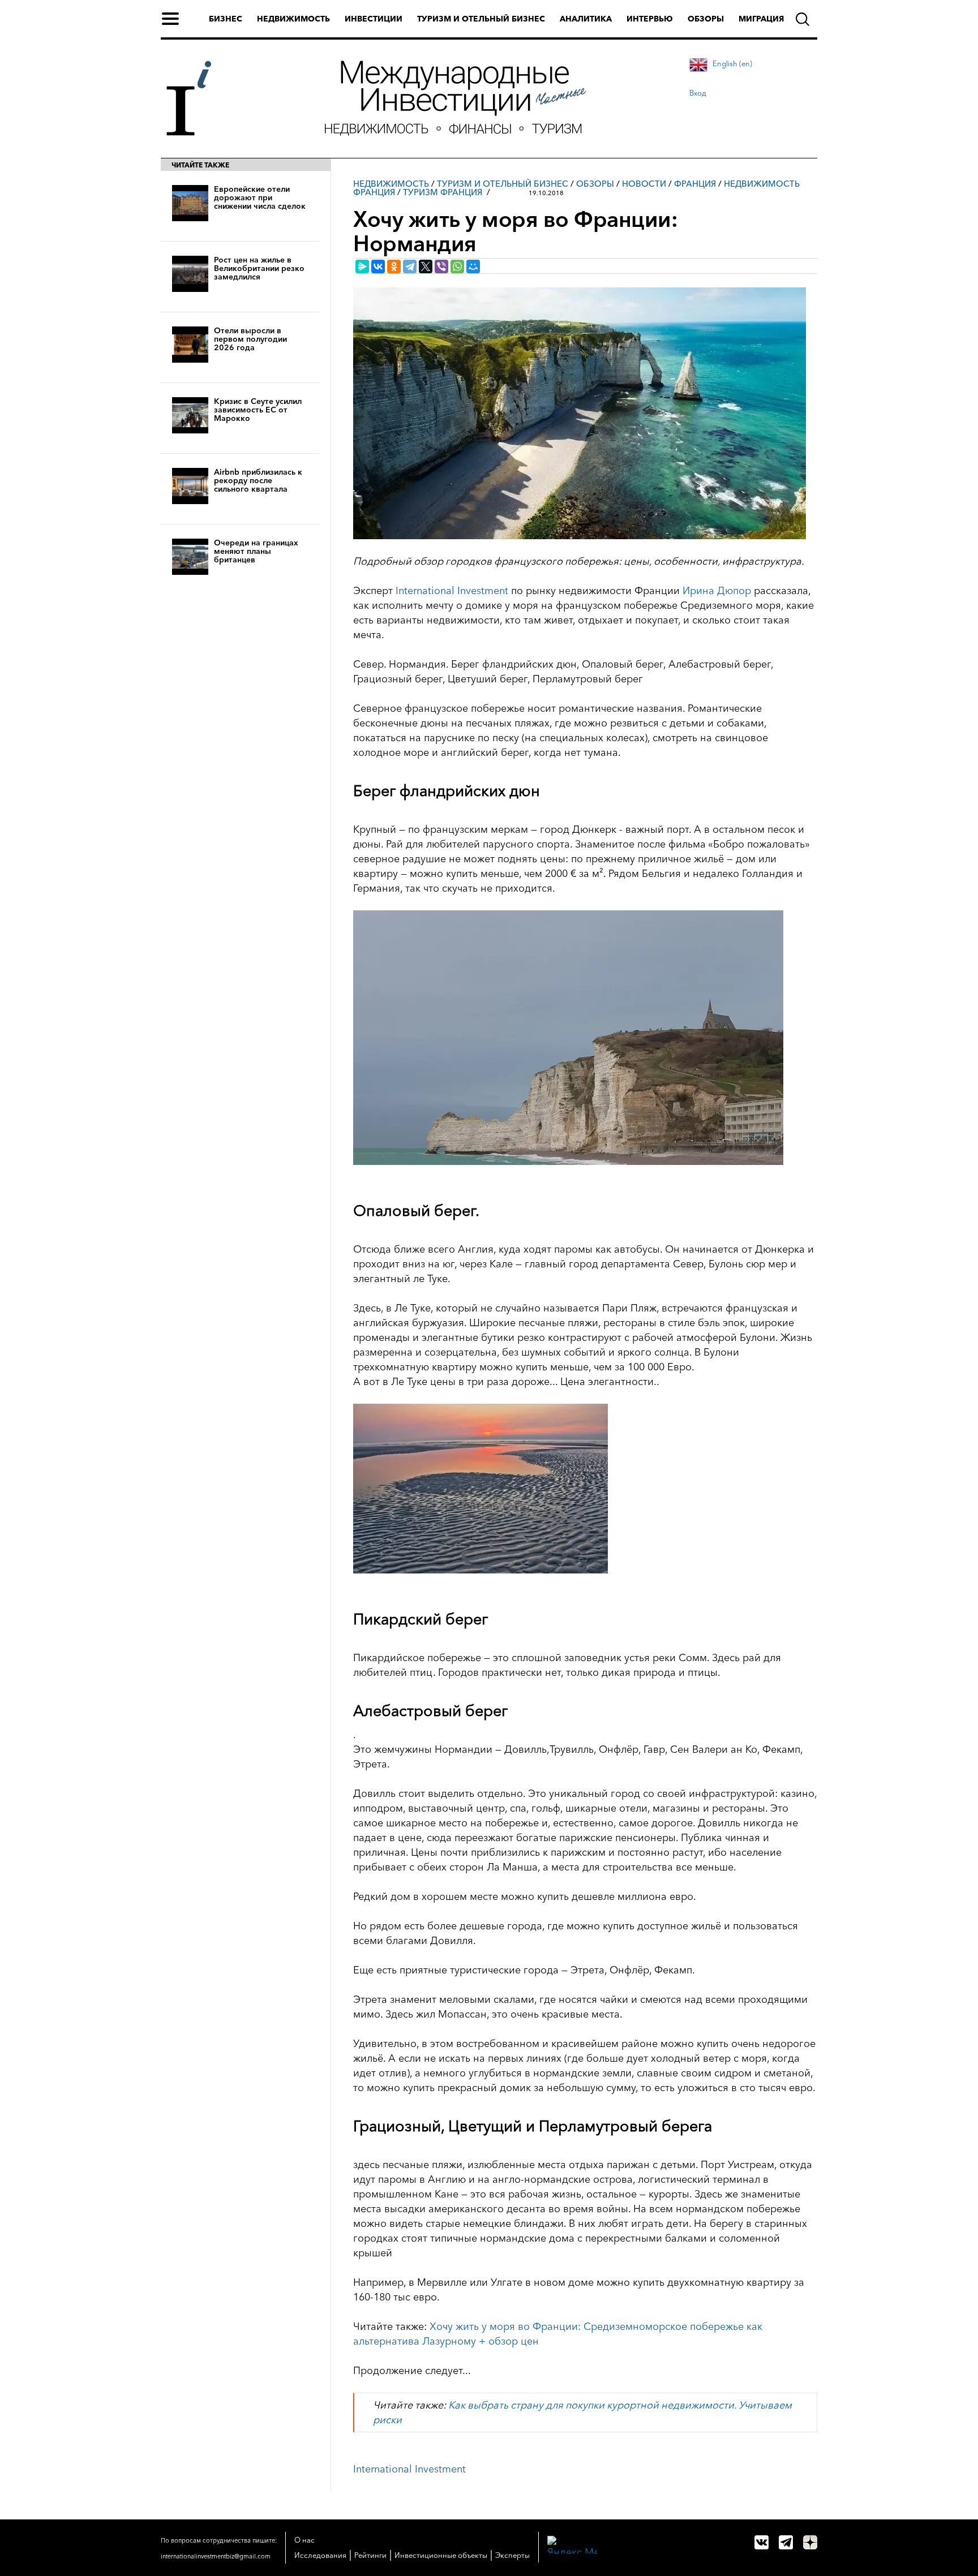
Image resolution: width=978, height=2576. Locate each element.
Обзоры (706, 19)
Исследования (320, 2555)
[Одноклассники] (394, 266)
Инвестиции (374, 19)
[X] (426, 266)
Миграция (761, 19)
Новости (644, 184)
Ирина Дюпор (717, 591)
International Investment (452, 591)
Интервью (650, 19)
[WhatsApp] (457, 266)
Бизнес (226, 19)
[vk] (762, 2542)
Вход (698, 93)
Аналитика (586, 19)
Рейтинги (370, 2555)
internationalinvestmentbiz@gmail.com (216, 2556)
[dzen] (810, 2542)
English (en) (732, 63)
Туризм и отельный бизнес (481, 19)
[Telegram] (410, 266)
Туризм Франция (443, 192)
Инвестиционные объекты (441, 2555)
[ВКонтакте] (378, 266)
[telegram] (786, 2542)
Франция (695, 184)
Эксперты (512, 2555)
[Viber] (441, 266)
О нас (304, 2540)
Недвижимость (293, 19)
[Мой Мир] (473, 266)
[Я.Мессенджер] (362, 266)
